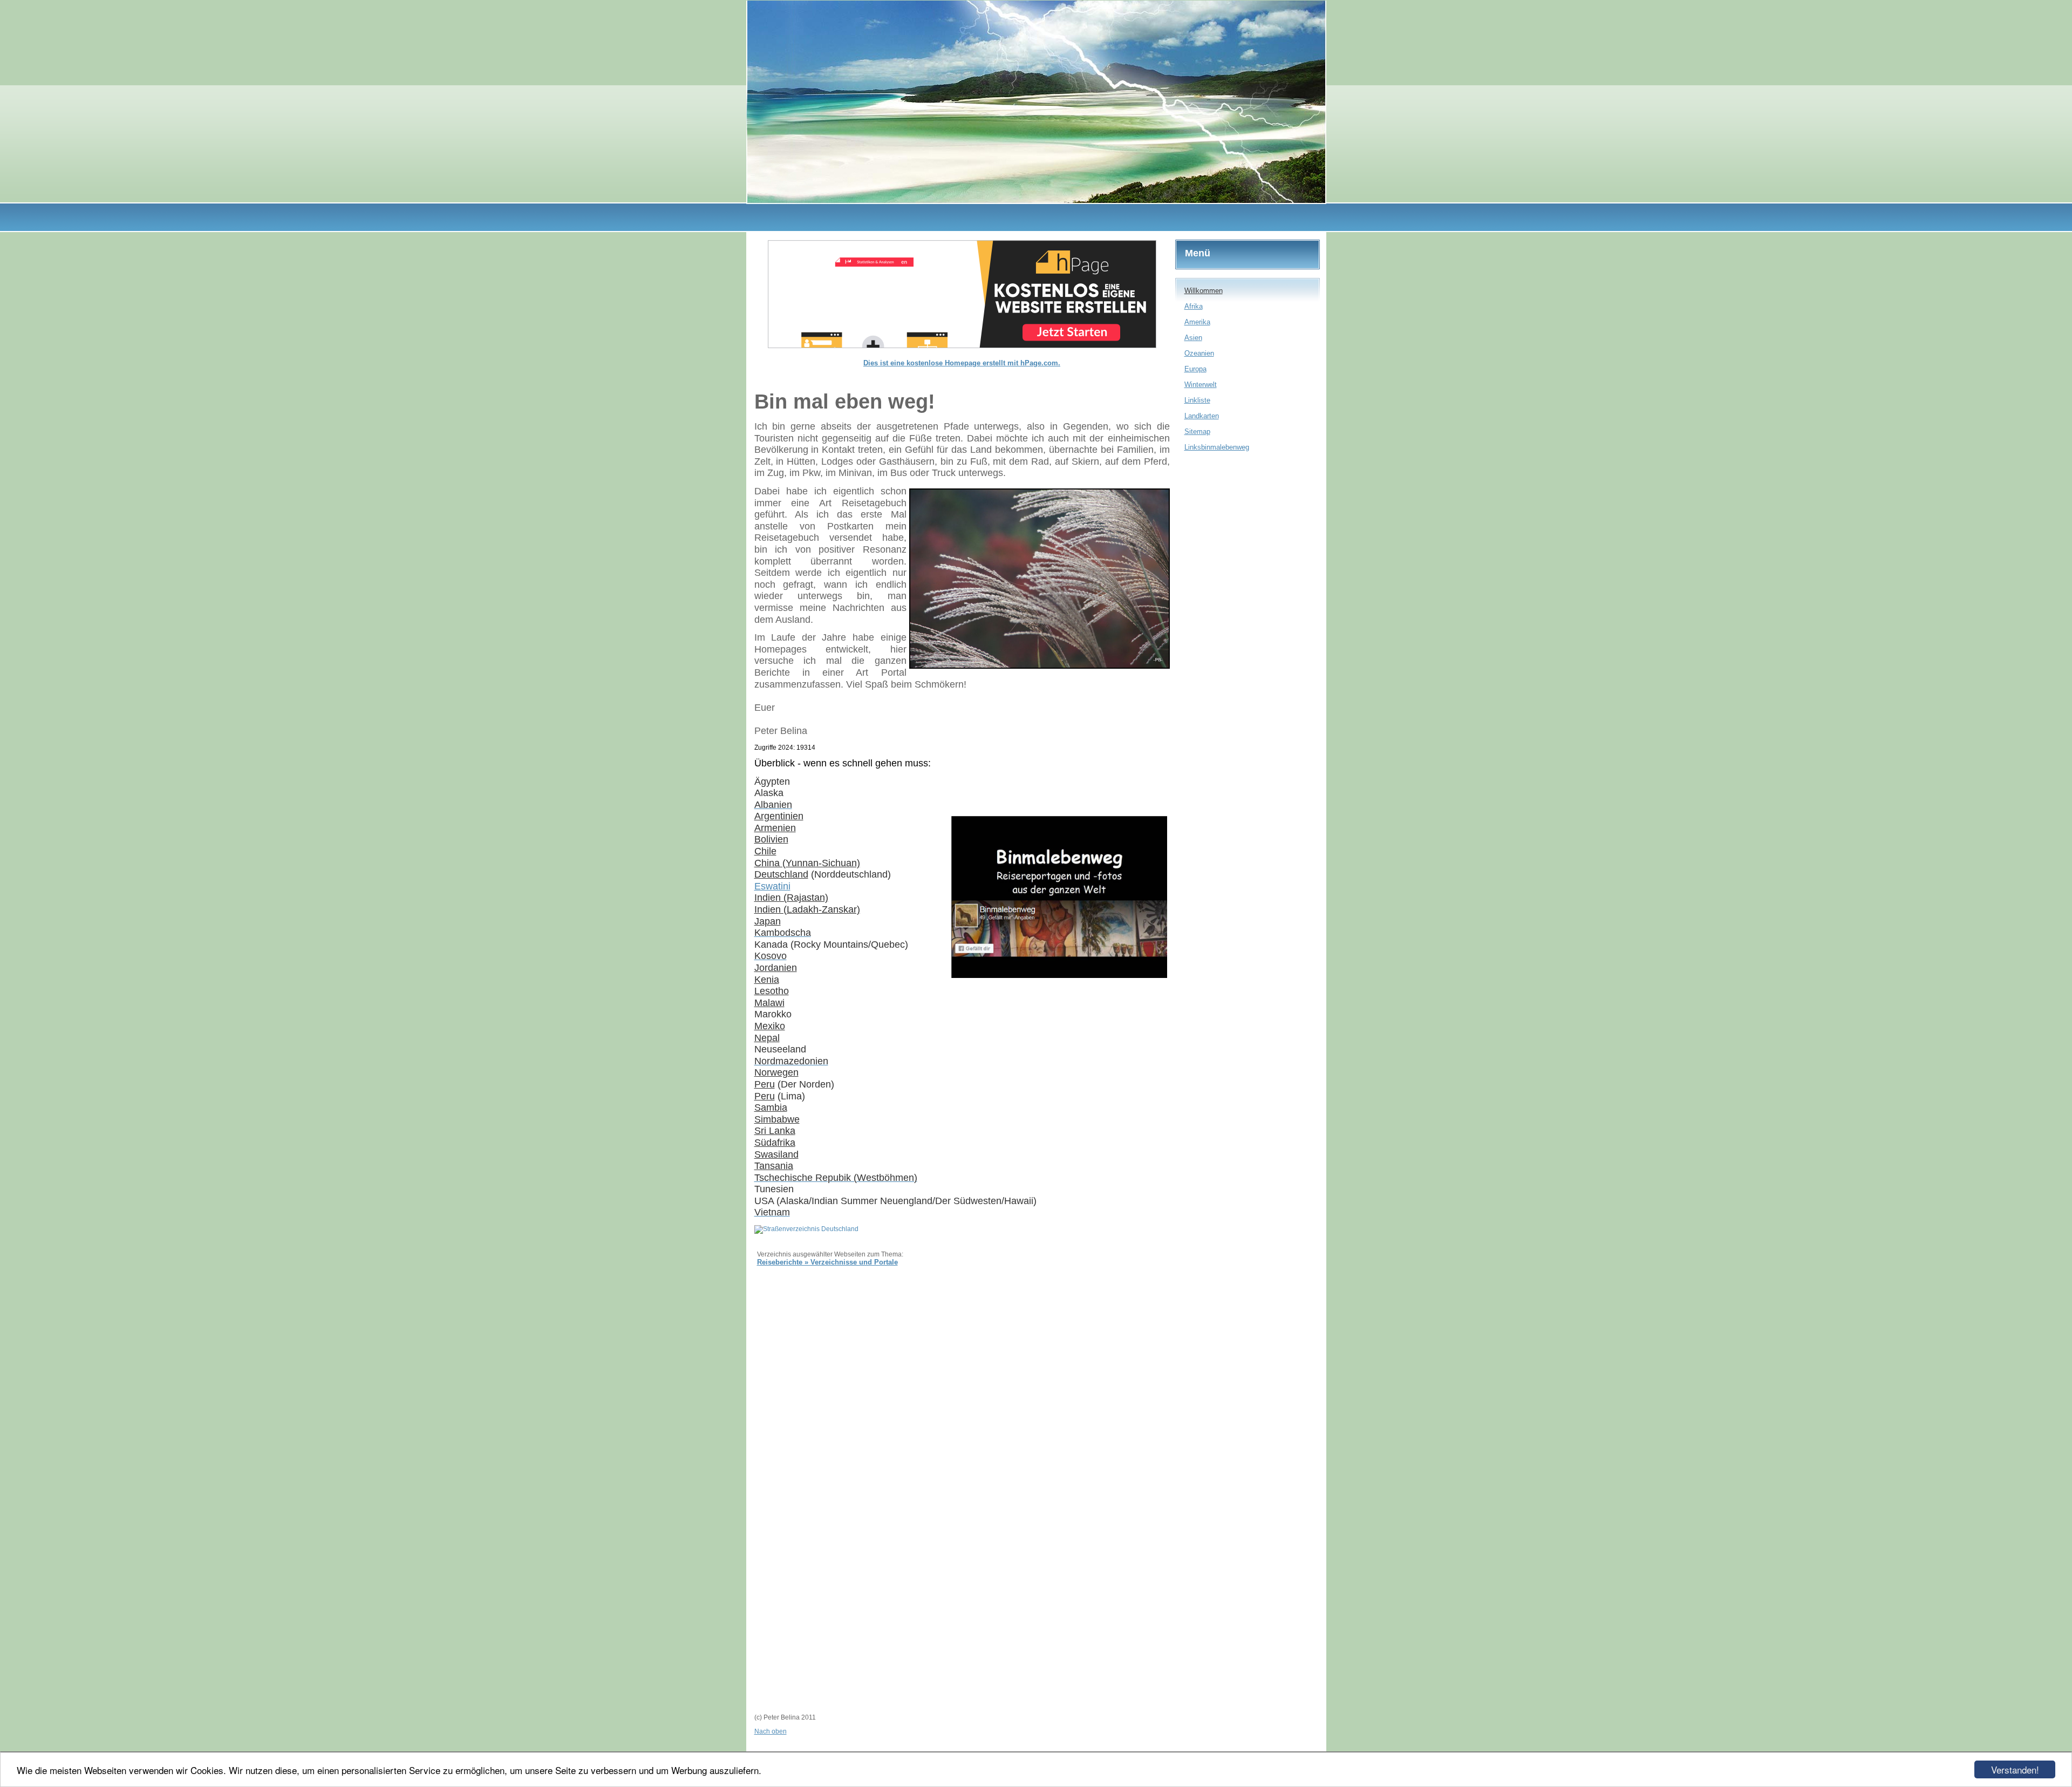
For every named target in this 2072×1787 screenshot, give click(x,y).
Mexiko (770, 1026)
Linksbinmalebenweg (1217, 447)
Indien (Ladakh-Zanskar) (807, 909)
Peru (765, 1096)
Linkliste (1197, 400)
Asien (1193, 338)
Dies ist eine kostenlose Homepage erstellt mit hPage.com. (962, 363)
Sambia (771, 1107)
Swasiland (776, 1154)
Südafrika (775, 1143)
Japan (768, 921)
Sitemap (1197, 432)
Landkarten (1202, 416)
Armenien (775, 828)
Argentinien (779, 816)
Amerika (1197, 322)
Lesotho (772, 991)
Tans (765, 1166)
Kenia (767, 980)
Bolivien (771, 839)
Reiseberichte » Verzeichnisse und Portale (827, 1262)
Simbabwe (777, 1119)
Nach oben (771, 1731)
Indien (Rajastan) (791, 898)
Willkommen (1204, 291)
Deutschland (781, 874)
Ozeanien (1199, 353)
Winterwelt (1201, 385)
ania (784, 1166)
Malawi (769, 1003)
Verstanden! (2015, 1769)
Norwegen (776, 1072)
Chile (765, 851)
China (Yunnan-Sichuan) (807, 863)
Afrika (1194, 306)
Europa (1195, 369)
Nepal (767, 1038)
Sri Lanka (775, 1131)
